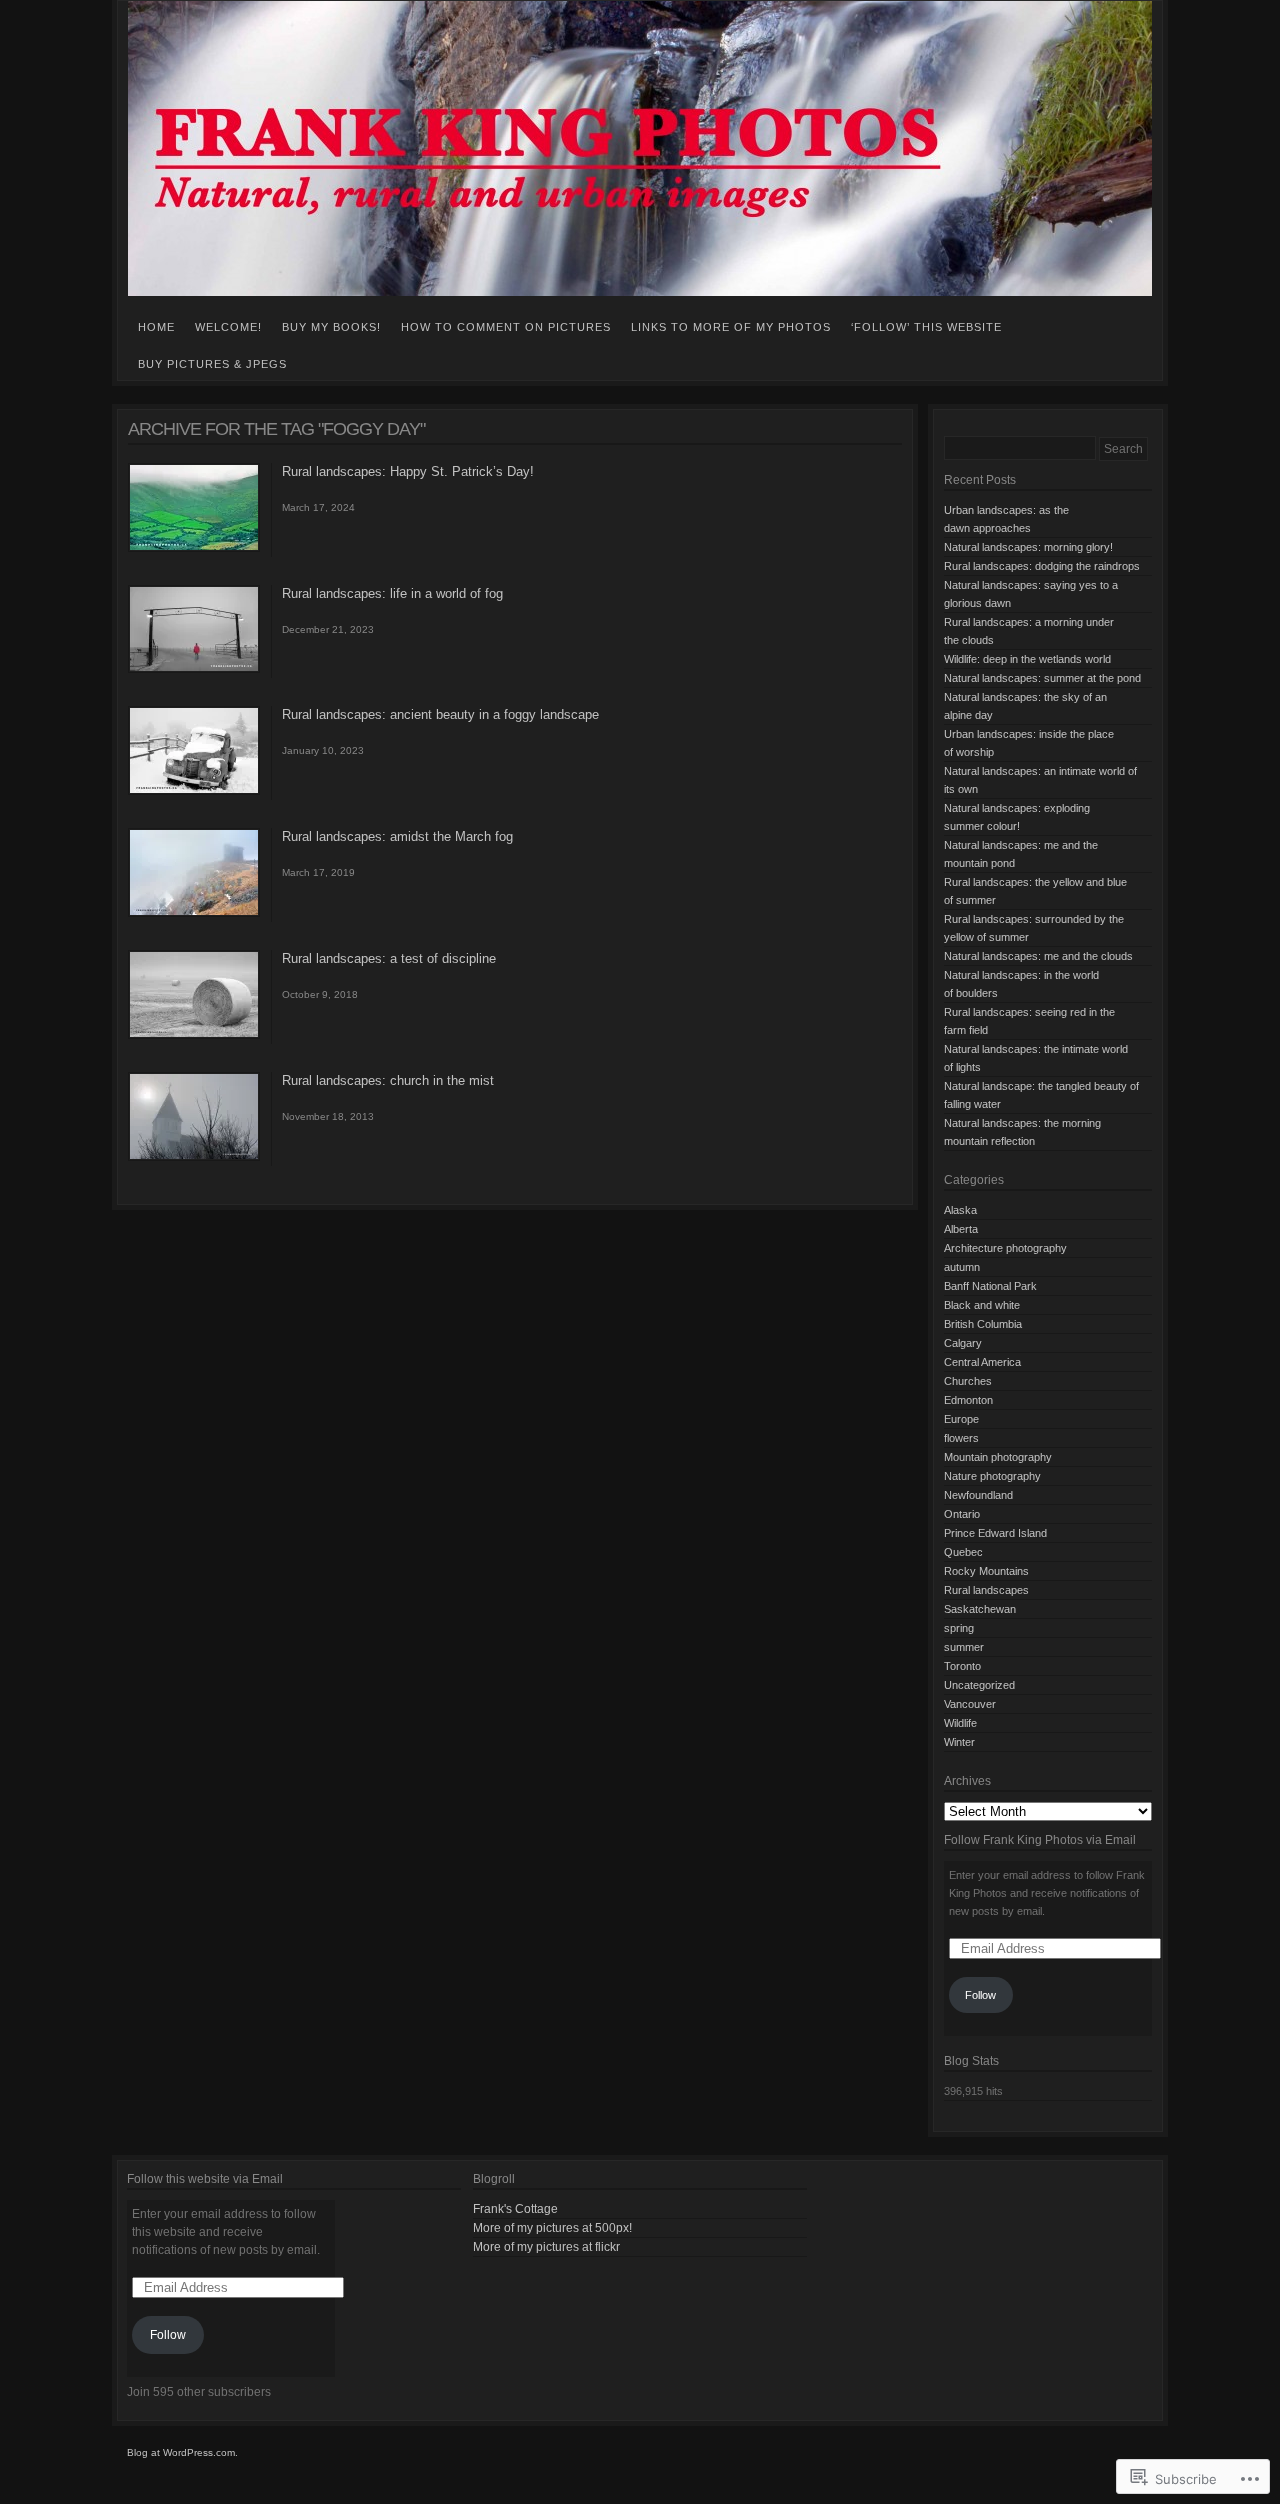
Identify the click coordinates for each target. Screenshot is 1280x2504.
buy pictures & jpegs (212, 364)
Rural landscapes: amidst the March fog (397, 836)
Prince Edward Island (995, 1533)
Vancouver (970, 1704)
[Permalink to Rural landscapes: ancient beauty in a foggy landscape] (194, 791)
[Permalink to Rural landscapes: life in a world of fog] (194, 669)
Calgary (963, 1343)
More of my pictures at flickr (546, 2247)
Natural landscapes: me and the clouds (1038, 956)
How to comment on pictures (506, 327)
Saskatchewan (980, 1609)
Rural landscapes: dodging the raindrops (1042, 566)
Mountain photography (998, 1457)
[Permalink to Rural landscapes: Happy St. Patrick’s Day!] (194, 548)
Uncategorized (979, 1685)
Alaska (960, 1210)
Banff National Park (990, 1286)
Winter (959, 1742)
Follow (980, 1995)
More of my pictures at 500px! (552, 2228)
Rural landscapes (986, 1590)
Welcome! (228, 327)
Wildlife (960, 1723)
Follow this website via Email (205, 2179)
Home (156, 327)
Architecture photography (1005, 1248)
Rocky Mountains (986, 1571)
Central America (982, 1362)
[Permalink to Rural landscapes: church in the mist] (194, 1157)
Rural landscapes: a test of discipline (389, 958)
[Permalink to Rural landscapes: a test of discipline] (194, 1035)
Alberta (961, 1229)
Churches (968, 1381)
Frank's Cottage (515, 2209)
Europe (961, 1419)
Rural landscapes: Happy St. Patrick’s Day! (408, 471)
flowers (961, 1438)
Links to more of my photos (731, 327)
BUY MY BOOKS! (331, 327)
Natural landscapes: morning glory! (1028, 547)
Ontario (962, 1514)
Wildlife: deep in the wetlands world (1027, 659)
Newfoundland (978, 1495)
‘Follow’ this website (926, 327)
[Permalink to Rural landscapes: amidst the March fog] (194, 913)
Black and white (982, 1305)
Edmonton (968, 1400)
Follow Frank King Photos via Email (1040, 1840)
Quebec (963, 1552)
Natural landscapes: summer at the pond (1042, 678)
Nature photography (992, 1476)
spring (959, 1628)
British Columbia (983, 1324)
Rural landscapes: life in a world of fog (392, 593)
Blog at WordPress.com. (182, 2452)
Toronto (962, 1666)
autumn (962, 1267)
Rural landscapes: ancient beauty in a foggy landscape (440, 714)
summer (964, 1647)
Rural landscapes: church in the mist (388, 1080)
